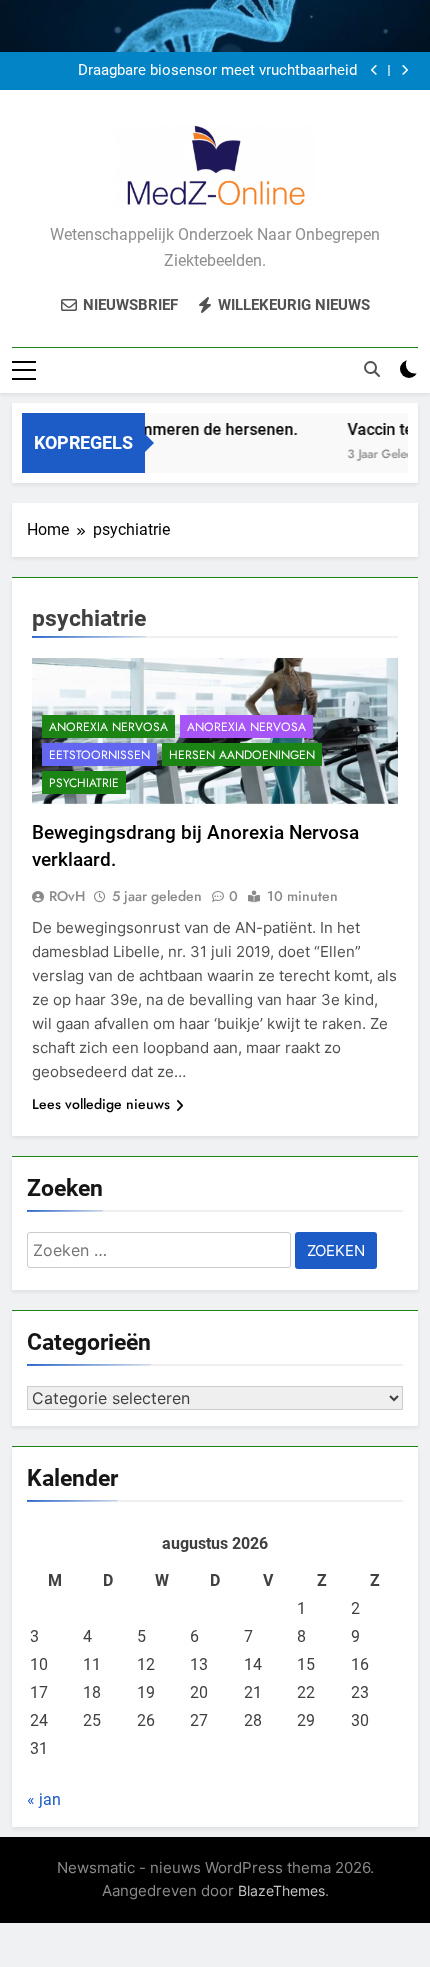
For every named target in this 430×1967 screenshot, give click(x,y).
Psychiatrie (84, 783)
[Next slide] (404, 70)
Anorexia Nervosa (108, 727)
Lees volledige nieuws (101, 1104)
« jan (44, 1799)
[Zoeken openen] (372, 369)
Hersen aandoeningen (242, 755)
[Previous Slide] (374, 70)
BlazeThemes (281, 1890)
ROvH (67, 896)
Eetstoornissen (99, 755)
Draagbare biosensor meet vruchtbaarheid (217, 71)
